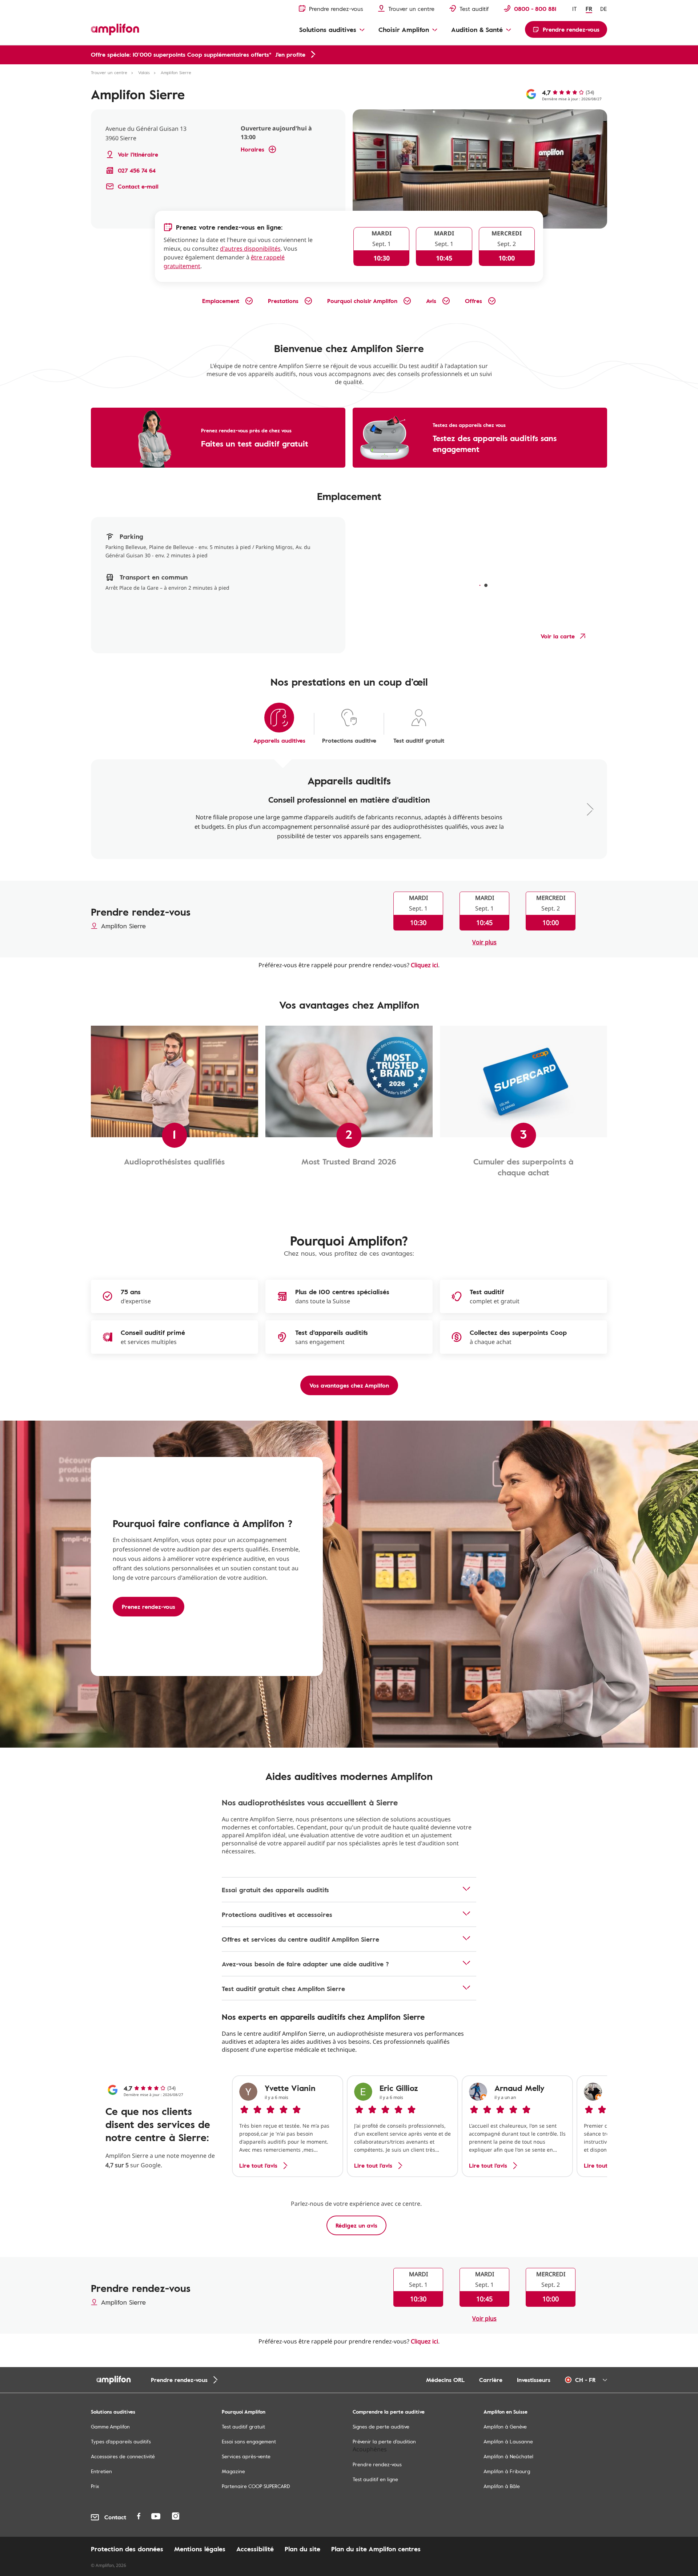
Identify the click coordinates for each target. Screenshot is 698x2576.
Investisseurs (534, 2380)
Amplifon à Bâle (502, 2486)
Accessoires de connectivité (123, 2456)
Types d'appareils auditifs (121, 2441)
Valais (144, 72)
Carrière (491, 2380)
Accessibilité (255, 2549)
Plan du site (302, 2549)
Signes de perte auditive (381, 2426)
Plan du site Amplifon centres (376, 2549)
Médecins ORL (445, 2380)
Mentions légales (200, 2549)
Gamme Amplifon (110, 2426)
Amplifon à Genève (505, 2426)
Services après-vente (246, 2456)
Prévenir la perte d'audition (384, 2441)
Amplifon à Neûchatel (508, 2456)
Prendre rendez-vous (377, 2464)
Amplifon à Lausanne (508, 2441)
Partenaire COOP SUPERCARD (256, 2486)
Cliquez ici (424, 965)
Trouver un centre (109, 72)
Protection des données (127, 2549)
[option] (288, 2126)
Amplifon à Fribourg (507, 2471)
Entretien (101, 2471)
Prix (95, 2486)
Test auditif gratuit (243, 2426)
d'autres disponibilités (250, 249)
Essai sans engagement (249, 2441)
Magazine (233, 2471)
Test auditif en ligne (375, 2479)
